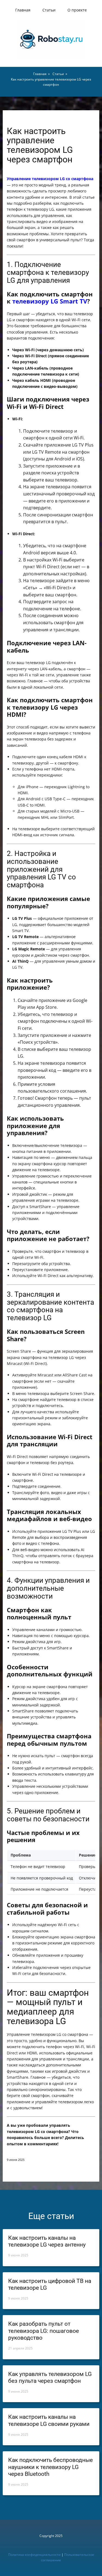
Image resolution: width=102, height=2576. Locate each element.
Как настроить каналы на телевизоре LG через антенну (47, 2241)
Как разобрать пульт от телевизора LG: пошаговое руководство (44, 2331)
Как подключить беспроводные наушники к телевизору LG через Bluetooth (50, 2467)
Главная (23, 10)
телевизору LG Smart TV (50, 301)
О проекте (77, 10)
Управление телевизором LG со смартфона (50, 179)
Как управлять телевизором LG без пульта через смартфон (50, 2377)
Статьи (49, 10)
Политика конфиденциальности (34, 2555)
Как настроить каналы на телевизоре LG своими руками (49, 2420)
